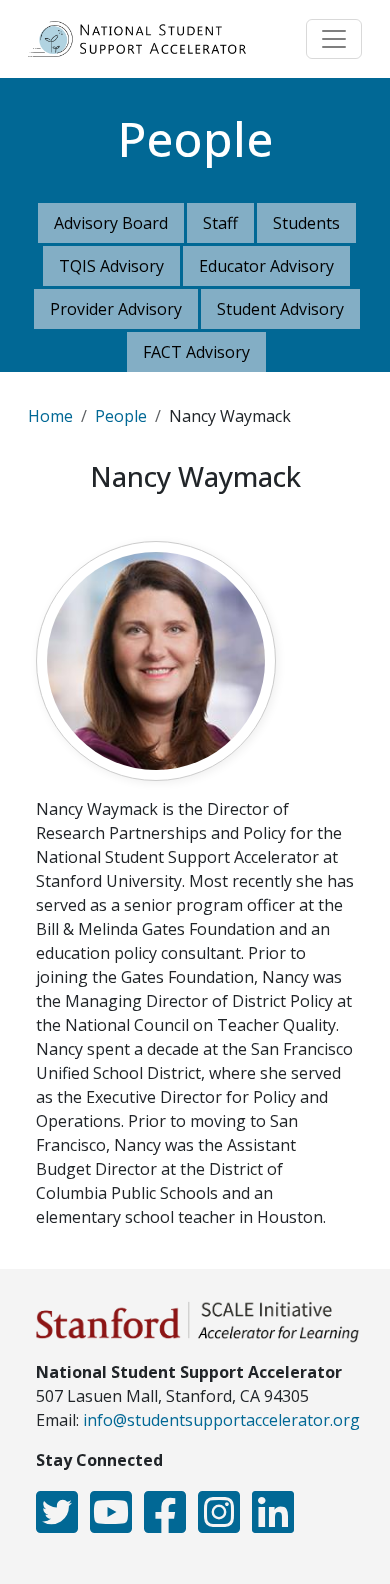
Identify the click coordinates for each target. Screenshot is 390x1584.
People (121, 416)
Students (306, 223)
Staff (220, 223)
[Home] (145, 39)
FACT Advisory (196, 352)
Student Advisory (280, 309)
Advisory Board (111, 223)
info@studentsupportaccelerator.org (221, 1420)
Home (50, 416)
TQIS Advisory (111, 266)
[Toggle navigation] (334, 39)
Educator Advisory (266, 266)
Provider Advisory (116, 309)
